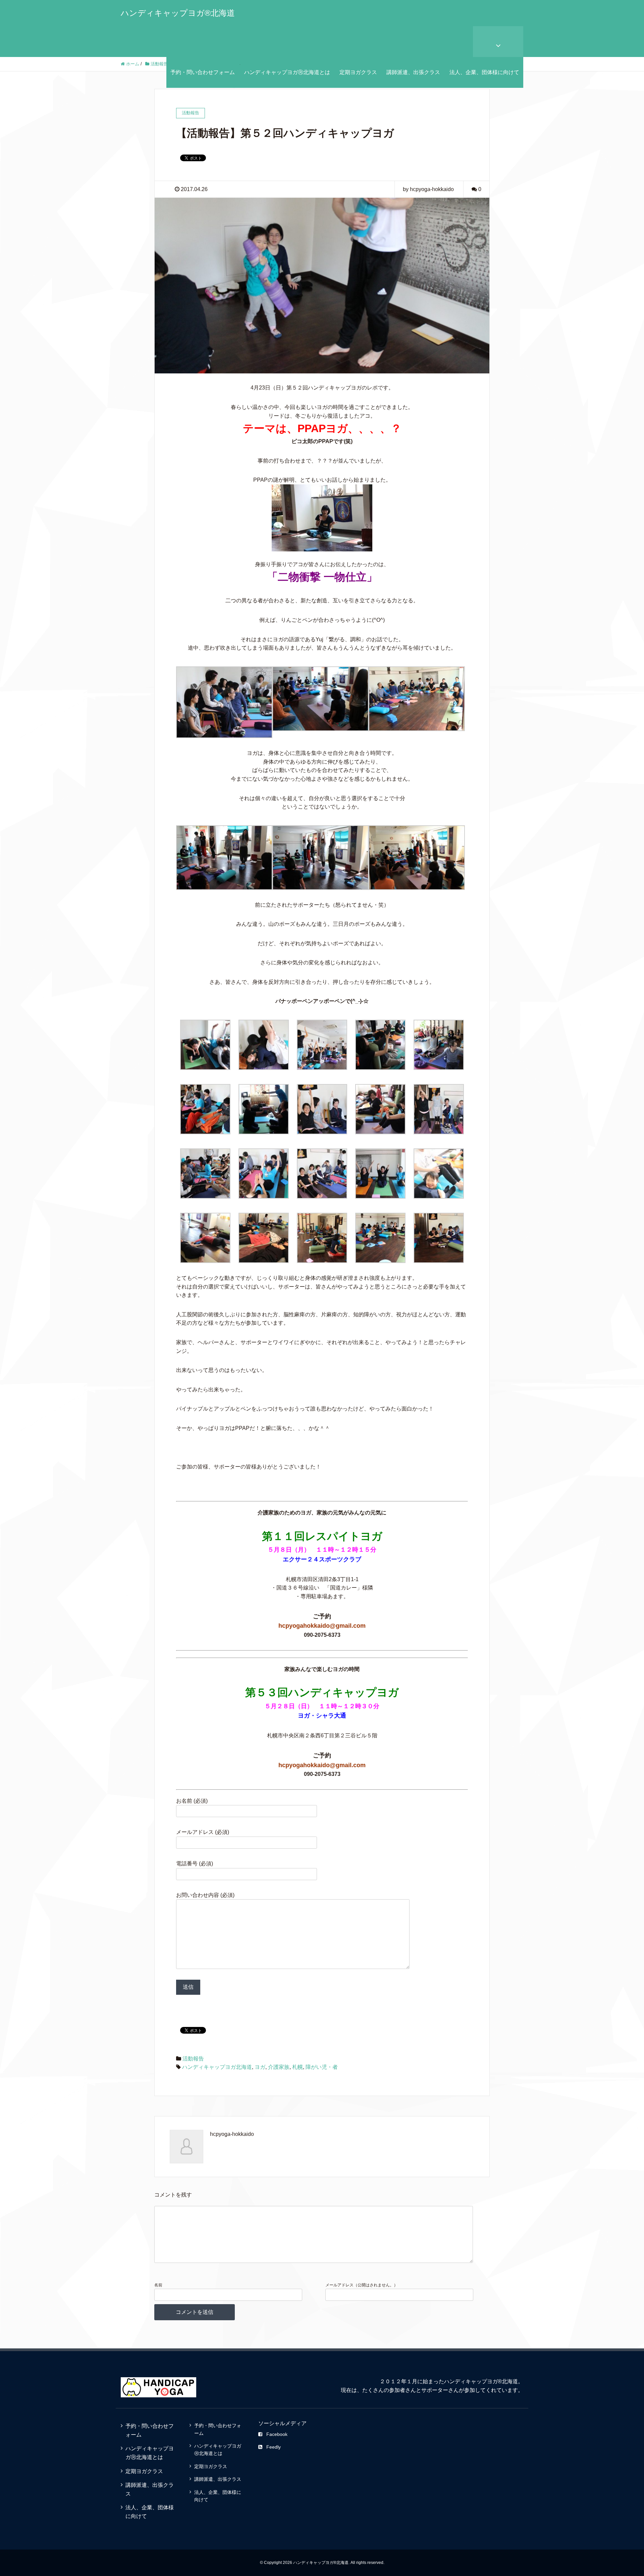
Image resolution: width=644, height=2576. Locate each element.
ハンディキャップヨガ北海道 (217, 2067)
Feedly (274, 2447)
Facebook (277, 2434)
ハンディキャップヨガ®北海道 (178, 13)
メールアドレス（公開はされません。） (362, 2285)
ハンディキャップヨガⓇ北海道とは (287, 72)
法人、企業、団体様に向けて (484, 72)
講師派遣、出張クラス (413, 72)
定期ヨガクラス (358, 72)
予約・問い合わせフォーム (203, 72)
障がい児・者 (322, 2067)
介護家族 (279, 2067)
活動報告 (193, 2059)
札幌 (298, 2067)
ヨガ (260, 2067)
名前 (158, 2285)
